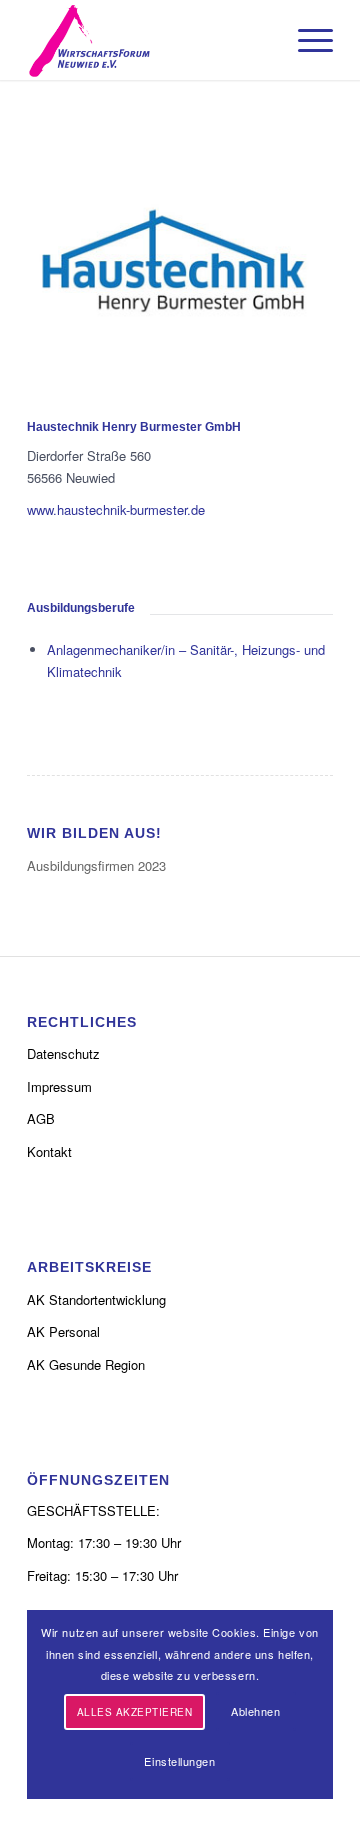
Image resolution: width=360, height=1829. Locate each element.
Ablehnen (255, 1711)
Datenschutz (63, 1053)
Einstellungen (179, 1761)
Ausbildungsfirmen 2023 (96, 865)
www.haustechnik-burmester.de (116, 509)
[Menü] (305, 40)
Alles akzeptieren (135, 1712)
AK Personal (63, 1331)
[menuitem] (305, 40)
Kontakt (49, 1151)
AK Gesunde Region (86, 1364)
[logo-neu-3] (149, 40)
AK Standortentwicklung (96, 1299)
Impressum (59, 1086)
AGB (41, 1118)
